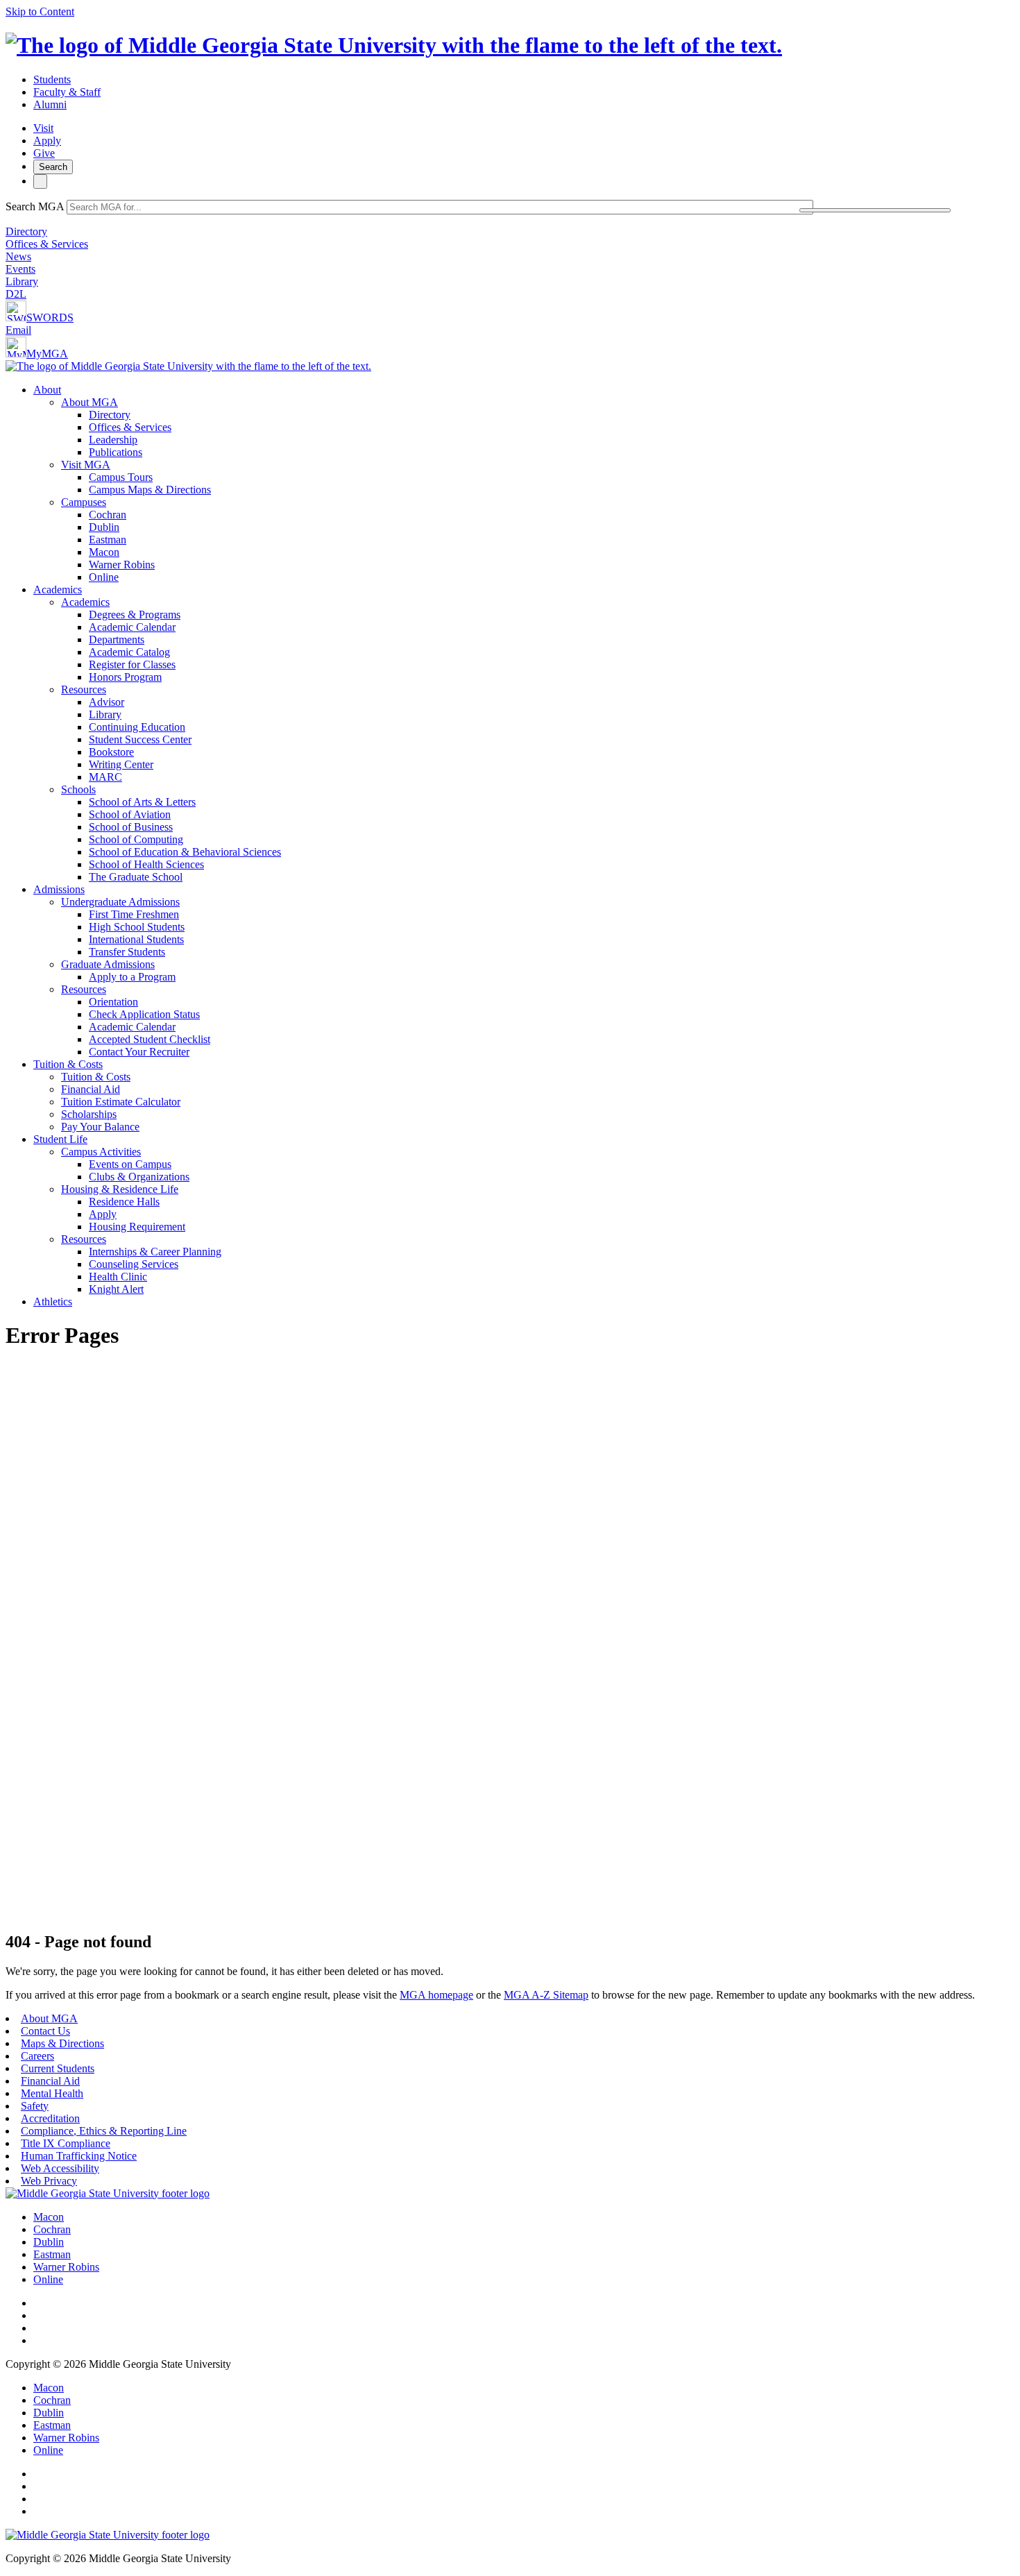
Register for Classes (132, 664)
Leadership (113, 440)
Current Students (58, 2068)
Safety (35, 2106)
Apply (47, 141)
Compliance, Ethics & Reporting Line (104, 2131)
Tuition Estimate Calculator (121, 1102)
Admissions (59, 889)
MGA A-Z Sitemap (546, 1995)
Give (44, 153)
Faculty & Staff (67, 92)
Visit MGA (86, 465)
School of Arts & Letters (142, 802)
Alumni (50, 104)
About (47, 390)
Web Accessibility (60, 2168)
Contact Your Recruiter (139, 1052)
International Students (136, 939)
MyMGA (47, 354)
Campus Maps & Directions (150, 490)
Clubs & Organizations (139, 1177)
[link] (108, 2193)
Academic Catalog (129, 652)
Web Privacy (49, 2181)
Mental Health (52, 2093)
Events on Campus (130, 1164)
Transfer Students (127, 952)
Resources (84, 689)
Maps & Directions (62, 2043)
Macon (104, 552)
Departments (117, 639)
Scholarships (89, 1114)
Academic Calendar (132, 627)
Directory (26, 231)
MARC (105, 777)
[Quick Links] (40, 181)
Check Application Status (144, 1014)
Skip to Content (40, 11)
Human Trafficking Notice (79, 2156)
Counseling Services (134, 1264)
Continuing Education (137, 727)
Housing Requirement (137, 1227)
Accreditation (50, 2118)
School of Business (131, 827)
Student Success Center (140, 739)
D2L (16, 294)
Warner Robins (122, 565)
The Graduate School (136, 877)
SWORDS (50, 317)
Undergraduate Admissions (120, 902)
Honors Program (125, 677)
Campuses (84, 502)
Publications (116, 452)
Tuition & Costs (68, 1064)
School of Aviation (130, 814)
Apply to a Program (132, 977)
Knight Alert (116, 1289)
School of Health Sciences (146, 864)
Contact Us (45, 2031)
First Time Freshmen (134, 914)
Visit (43, 128)
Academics (58, 590)
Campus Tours (121, 477)
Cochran (108, 515)
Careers (37, 2056)
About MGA (90, 402)
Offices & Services (47, 244)
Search (53, 167)
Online (104, 577)
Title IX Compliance (66, 2143)
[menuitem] (524, 484)
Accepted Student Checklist (150, 1039)
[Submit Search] (875, 210)
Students (52, 79)
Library (22, 281)
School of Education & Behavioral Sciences (185, 852)
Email (18, 330)
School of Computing (136, 839)
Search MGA (35, 206)
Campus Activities (101, 1152)
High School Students (137, 927)
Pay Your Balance (100, 1127)
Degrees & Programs (135, 615)
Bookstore (111, 752)
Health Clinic (118, 1277)
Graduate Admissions (108, 964)
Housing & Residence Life (120, 1189)
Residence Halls (124, 1202)
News (18, 256)
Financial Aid (91, 1089)
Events (20, 269)
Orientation (113, 1002)
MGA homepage (436, 1995)
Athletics (53, 1302)
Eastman (108, 540)
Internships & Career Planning (155, 1252)
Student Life (60, 1139)
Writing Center (121, 764)
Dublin (104, 527)
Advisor (107, 702)
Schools (78, 789)
